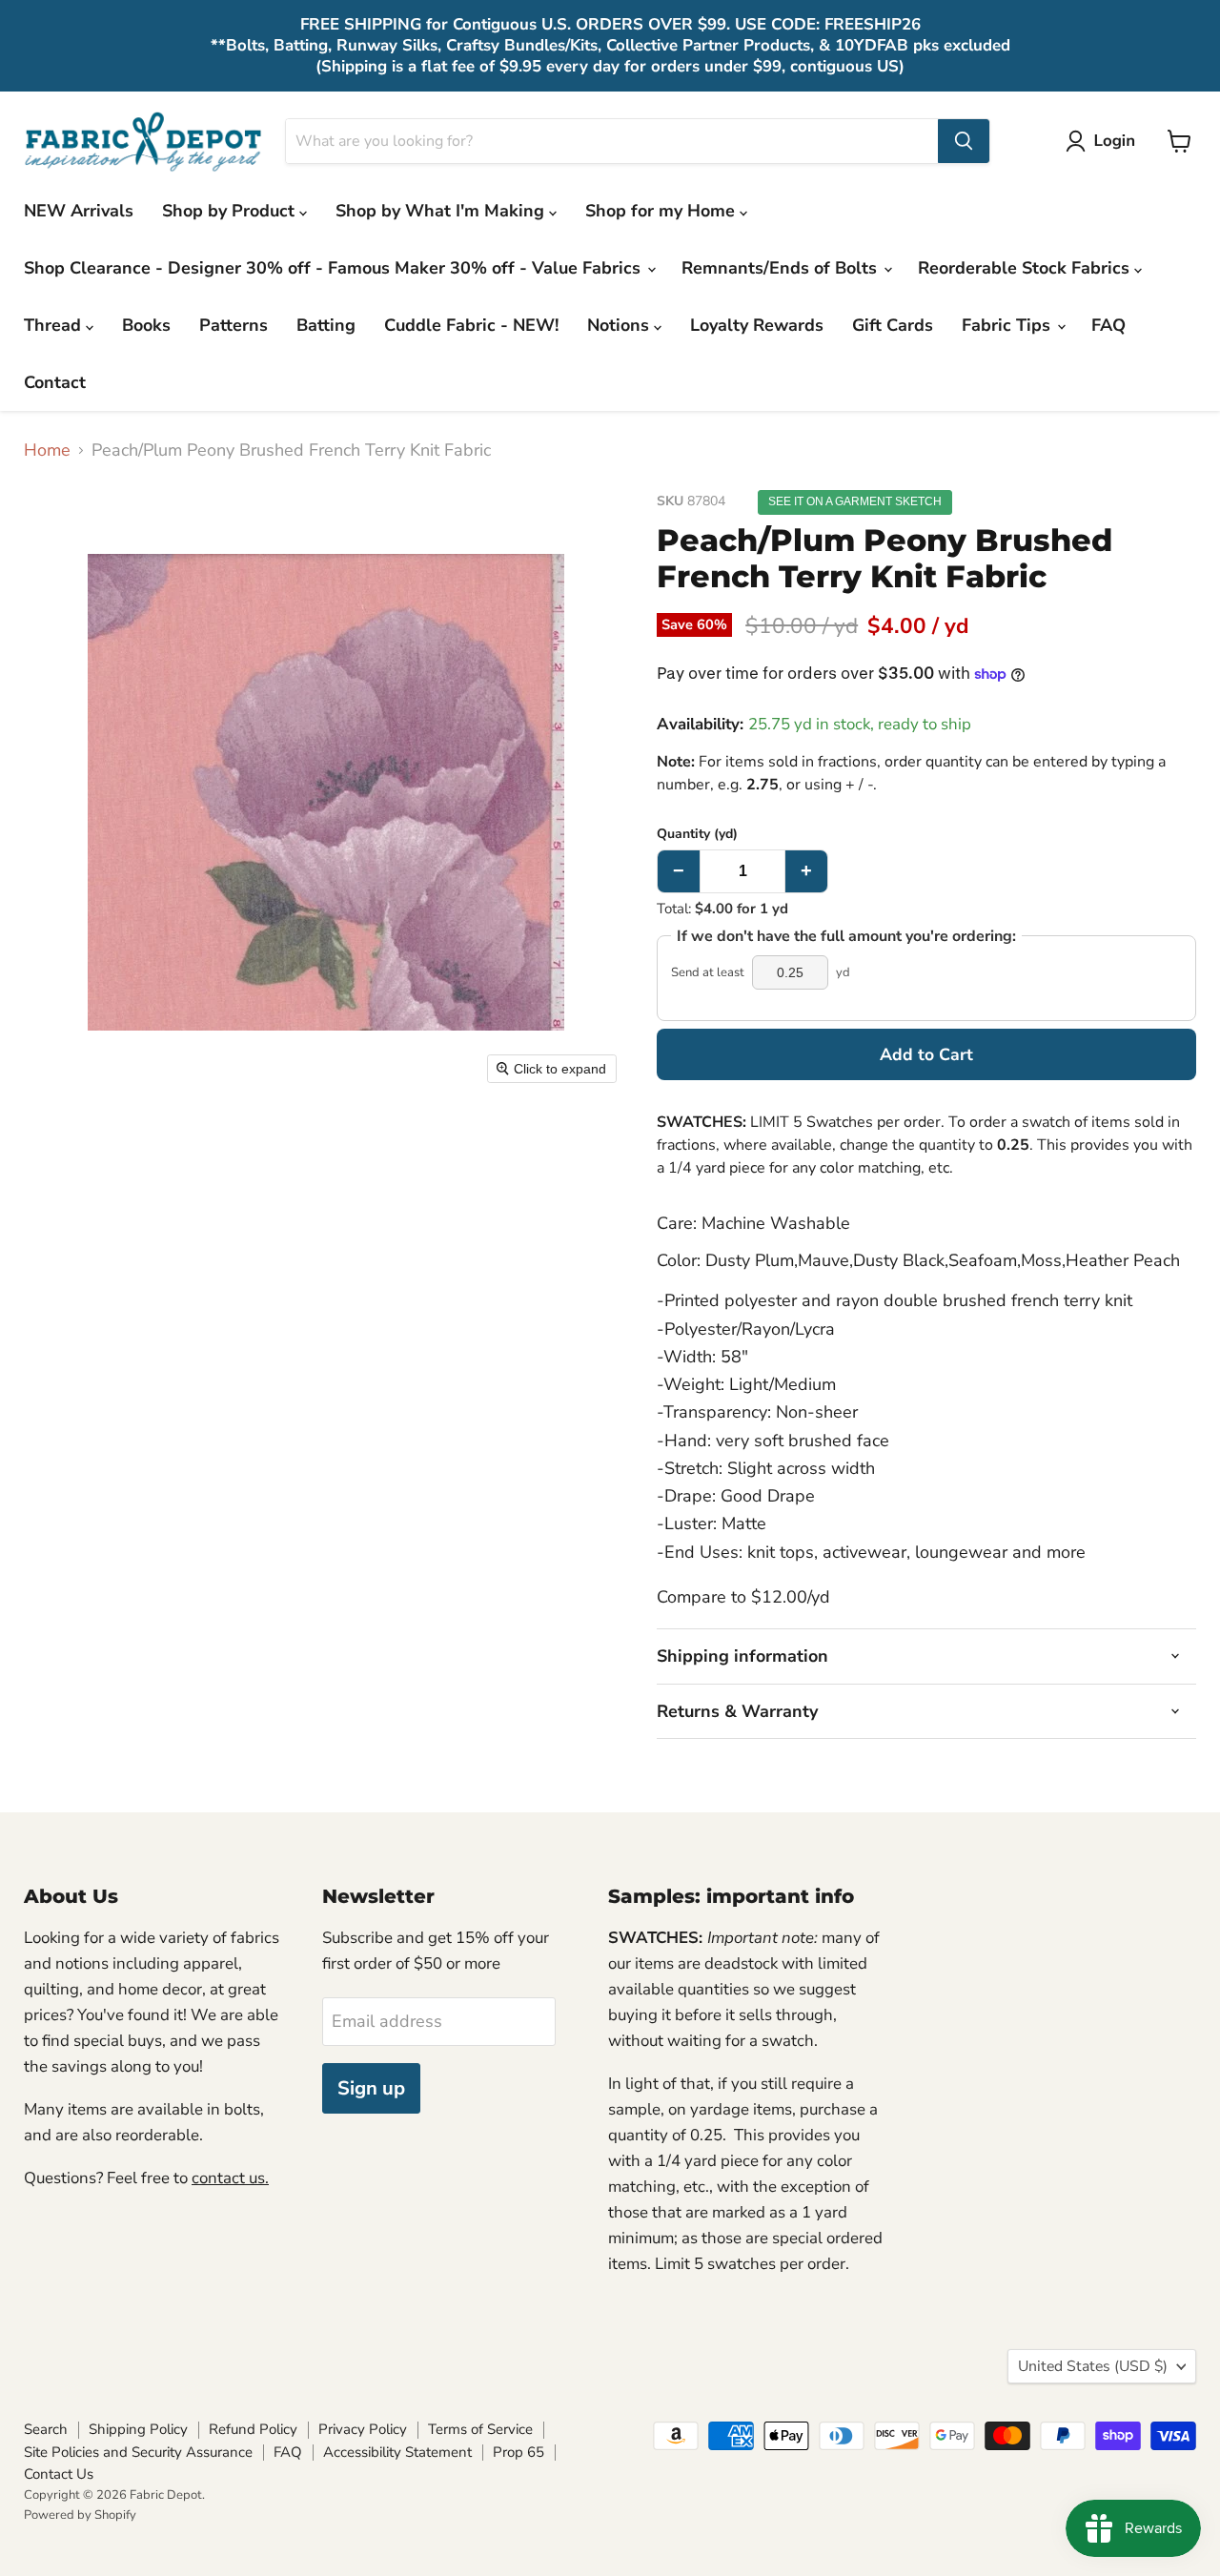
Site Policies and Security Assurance (138, 2452)
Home (47, 450)
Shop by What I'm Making (442, 211)
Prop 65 (518, 2452)
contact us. (230, 2178)
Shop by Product (231, 211)
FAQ (1108, 325)
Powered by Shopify (80, 2515)
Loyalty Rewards (757, 325)
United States (1093, 2366)
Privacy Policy (363, 2429)
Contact (55, 382)
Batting (326, 325)
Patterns (234, 325)
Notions (620, 325)
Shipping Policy (138, 2429)
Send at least (708, 973)
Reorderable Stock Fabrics (1026, 268)
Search (46, 2429)
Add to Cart (926, 1054)
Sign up (371, 2088)
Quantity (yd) (697, 834)
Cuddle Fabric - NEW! (471, 325)
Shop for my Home (662, 211)
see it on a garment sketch (855, 501)
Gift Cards (893, 325)
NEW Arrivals (79, 211)
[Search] (964, 141)
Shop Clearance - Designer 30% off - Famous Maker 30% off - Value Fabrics (335, 268)
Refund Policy (253, 2429)
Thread (55, 325)
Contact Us (59, 2474)
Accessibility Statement (397, 2452)
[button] (1105, 141)
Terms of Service (480, 2429)
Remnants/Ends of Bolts (782, 268)
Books (146, 325)
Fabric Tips (1008, 325)
